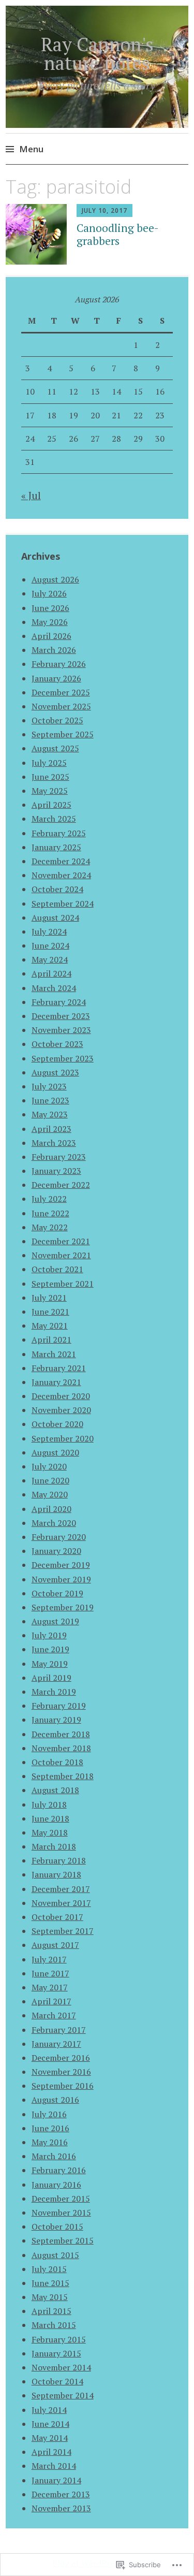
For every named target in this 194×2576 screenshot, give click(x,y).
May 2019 (50, 1664)
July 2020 (49, 1466)
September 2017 (63, 1931)
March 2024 (54, 988)
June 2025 (50, 777)
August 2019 (55, 1621)
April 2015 (51, 2311)
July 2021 (49, 1298)
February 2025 (59, 833)
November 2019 (61, 1579)
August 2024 (55, 918)
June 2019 (50, 1649)
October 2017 (57, 1917)
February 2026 (59, 664)
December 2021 (61, 1241)
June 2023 (50, 1100)
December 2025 (61, 692)
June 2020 (50, 1480)
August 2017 (55, 1945)
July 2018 (49, 1804)
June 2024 (50, 945)
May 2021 (50, 1326)
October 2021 (57, 1269)
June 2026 (50, 608)
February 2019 (59, 1706)
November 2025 (61, 706)
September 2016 (63, 2086)
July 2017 (49, 1959)
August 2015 (55, 2255)
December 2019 (61, 1565)
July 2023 (49, 1086)
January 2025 (56, 847)
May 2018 (50, 1832)
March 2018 (54, 1846)
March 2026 (54, 650)
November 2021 (61, 1255)
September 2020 (63, 1438)
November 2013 (61, 2508)
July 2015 (49, 2269)
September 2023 (63, 1058)
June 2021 (50, 1312)
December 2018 (61, 1734)
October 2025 (57, 720)
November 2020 (61, 1410)
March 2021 (54, 1354)
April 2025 (51, 805)
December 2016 (61, 2058)
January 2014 (56, 2480)
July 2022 (49, 1199)
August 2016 (55, 2100)
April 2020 (51, 1509)
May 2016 (50, 2142)
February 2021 (59, 1368)
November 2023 (61, 1030)
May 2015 (50, 2297)
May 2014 (50, 2438)
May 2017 (50, 1987)
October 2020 (57, 1424)
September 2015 (63, 2240)
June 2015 (50, 2283)
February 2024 (59, 1002)
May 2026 (50, 622)
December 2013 (61, 2494)
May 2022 (50, 1227)
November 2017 (61, 1903)
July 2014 (49, 2410)
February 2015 (59, 2339)
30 (160, 439)
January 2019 (56, 1720)
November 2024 (61, 875)
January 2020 (56, 1551)
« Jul (31, 495)
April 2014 (51, 2452)
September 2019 (63, 1607)
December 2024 (61, 861)
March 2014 (54, 2466)
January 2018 (56, 1874)
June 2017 (50, 1973)
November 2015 (61, 2213)
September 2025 (63, 734)
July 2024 (49, 932)
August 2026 (55, 579)
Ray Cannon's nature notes (97, 54)
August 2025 (55, 748)
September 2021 (63, 1284)
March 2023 (54, 1143)
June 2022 (50, 1213)
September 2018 (63, 1776)
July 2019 (49, 1635)
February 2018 (59, 1860)
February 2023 (59, 1157)
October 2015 (57, 2226)
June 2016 (50, 2128)
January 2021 (56, 1382)
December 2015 (61, 2199)
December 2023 (61, 1016)
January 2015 (56, 2353)
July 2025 (49, 763)
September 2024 (63, 904)
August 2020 (55, 1452)
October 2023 (57, 1044)
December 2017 (61, 1889)
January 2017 (56, 2044)
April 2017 (51, 2001)
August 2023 (55, 1072)
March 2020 (54, 1523)
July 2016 (49, 2114)
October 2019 (57, 1593)
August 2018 (55, 1790)
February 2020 (59, 1537)
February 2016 (59, 2170)
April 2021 (51, 1340)
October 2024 (57, 889)
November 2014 (61, 2367)
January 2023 (56, 1171)
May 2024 (50, 959)
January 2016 (56, 2185)
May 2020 (50, 1494)
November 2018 (61, 1748)
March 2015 (54, 2325)
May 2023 (50, 1114)
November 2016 (61, 2072)
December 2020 (61, 1396)
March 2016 (54, 2156)
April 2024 (51, 973)
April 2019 (51, 1678)
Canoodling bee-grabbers (118, 234)
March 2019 (54, 1692)
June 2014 (50, 2424)
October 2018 (57, 1762)
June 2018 (50, 1818)
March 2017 (54, 2015)
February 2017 (59, 2030)
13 (95, 391)
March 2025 (54, 819)
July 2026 (49, 593)
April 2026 (51, 636)
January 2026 (56, 678)
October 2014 (57, 2381)
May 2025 (50, 791)
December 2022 (61, 1185)
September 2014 (63, 2395)
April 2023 (51, 1129)
